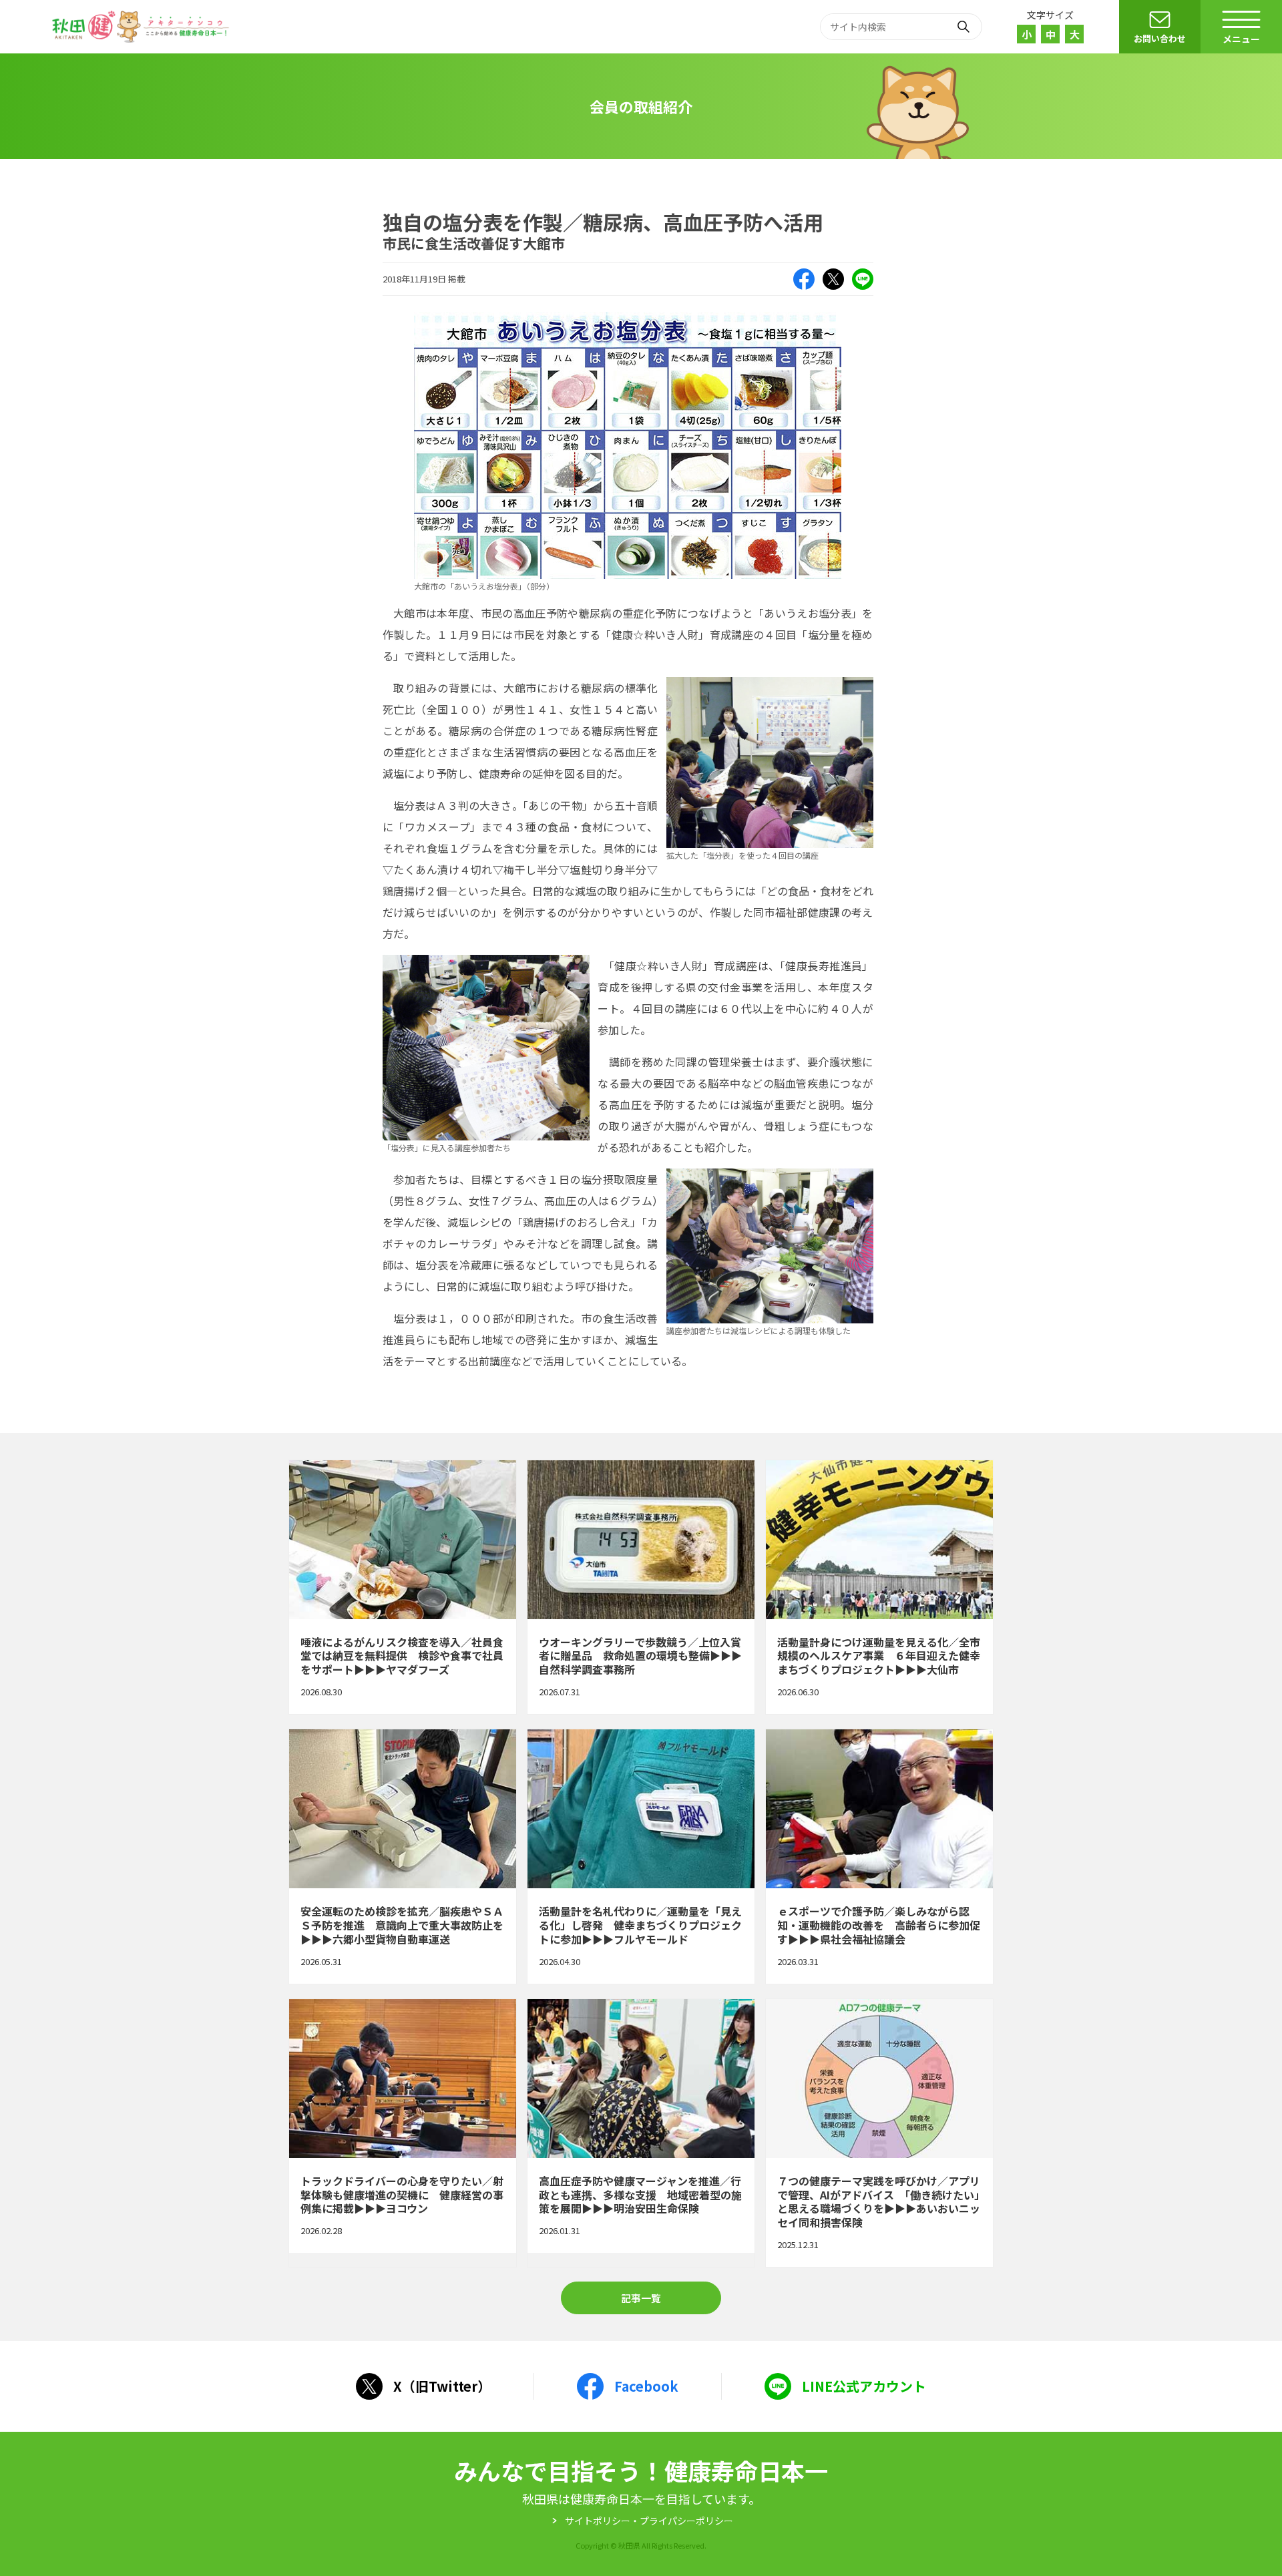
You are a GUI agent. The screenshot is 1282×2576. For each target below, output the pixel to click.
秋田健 (142, 27)
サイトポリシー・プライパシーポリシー (649, 2521)
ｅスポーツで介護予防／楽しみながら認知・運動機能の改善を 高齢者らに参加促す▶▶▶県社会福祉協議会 (879, 1856)
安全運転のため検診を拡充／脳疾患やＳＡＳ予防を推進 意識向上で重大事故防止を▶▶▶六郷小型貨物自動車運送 (403, 1856)
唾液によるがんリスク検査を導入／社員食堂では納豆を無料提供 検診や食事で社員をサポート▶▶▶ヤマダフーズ (403, 1587)
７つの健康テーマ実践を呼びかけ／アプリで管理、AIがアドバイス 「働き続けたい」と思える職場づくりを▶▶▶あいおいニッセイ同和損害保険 (879, 2133)
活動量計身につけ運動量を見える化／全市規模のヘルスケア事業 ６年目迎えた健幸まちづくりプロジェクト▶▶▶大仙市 (879, 1587)
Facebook (804, 279)
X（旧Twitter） (833, 279)
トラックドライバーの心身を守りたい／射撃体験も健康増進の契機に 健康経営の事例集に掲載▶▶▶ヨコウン (403, 2133)
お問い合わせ (1160, 38)
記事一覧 (641, 2298)
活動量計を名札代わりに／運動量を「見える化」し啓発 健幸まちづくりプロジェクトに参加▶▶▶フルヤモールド (641, 1856)
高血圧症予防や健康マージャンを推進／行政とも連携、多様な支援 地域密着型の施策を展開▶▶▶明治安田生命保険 (641, 2133)
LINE (863, 279)
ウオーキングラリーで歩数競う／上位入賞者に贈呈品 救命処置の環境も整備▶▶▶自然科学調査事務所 (641, 1587)
